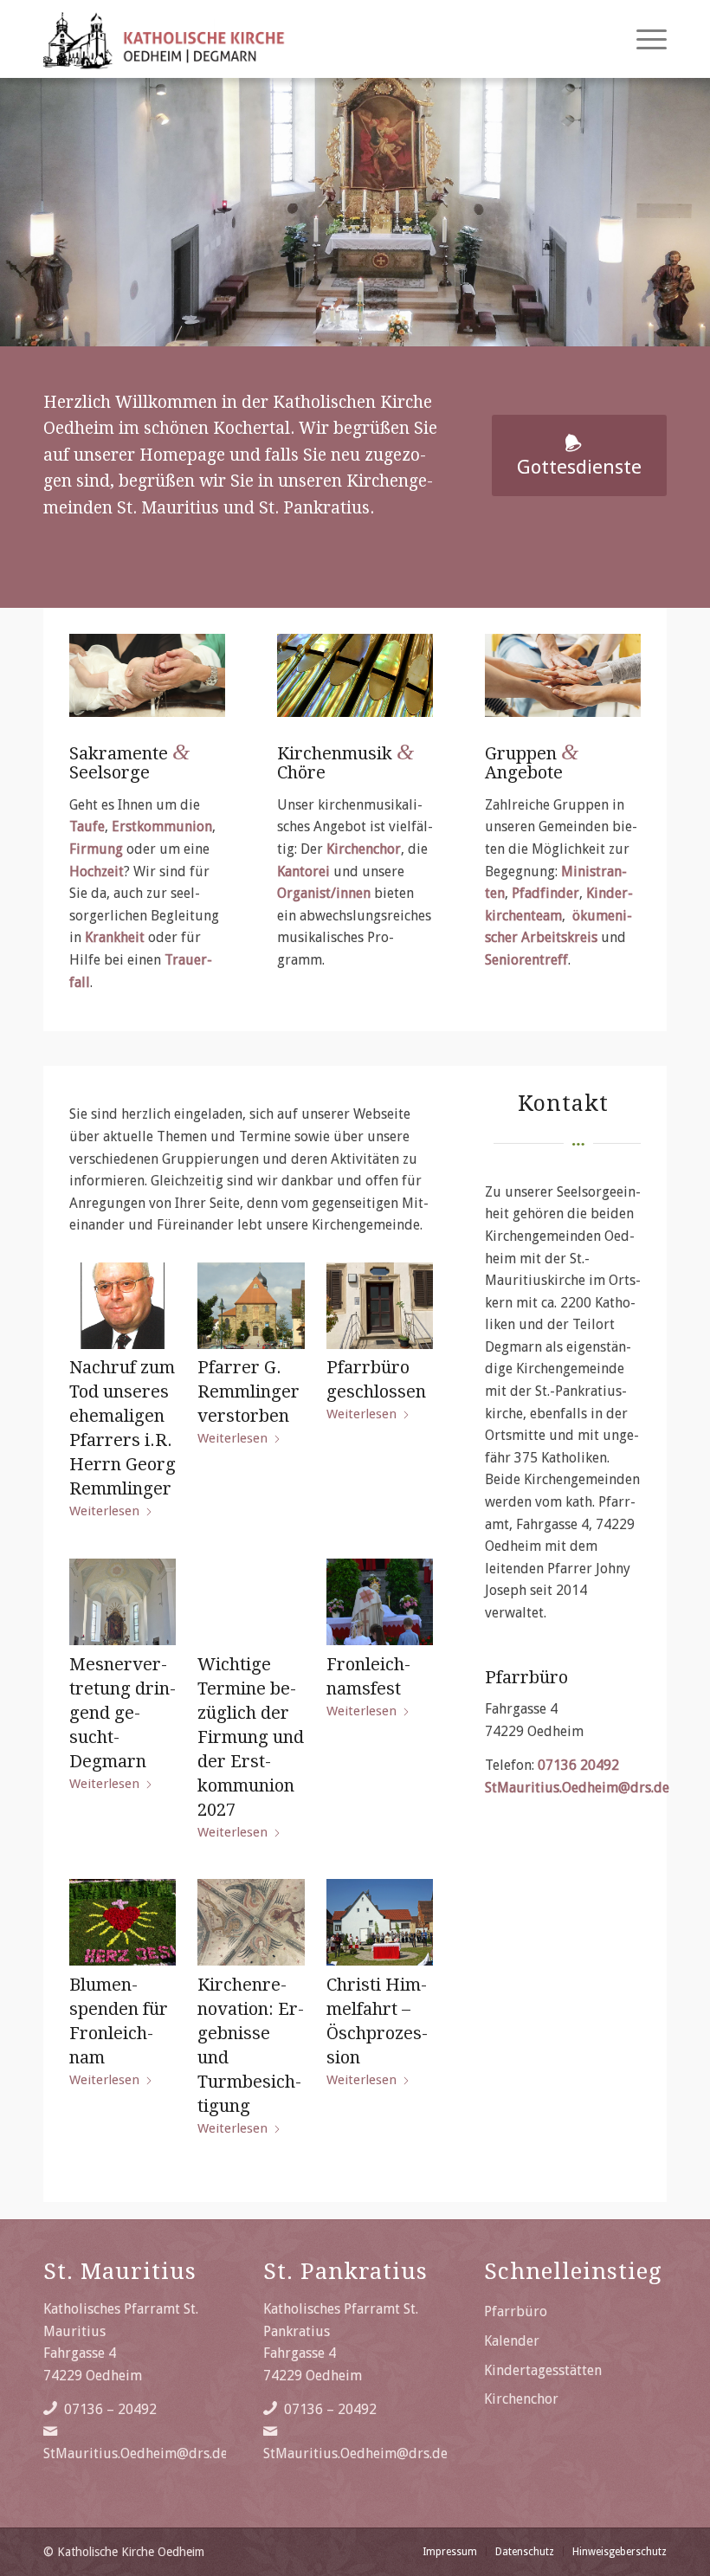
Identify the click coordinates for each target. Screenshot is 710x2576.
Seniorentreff (526, 960)
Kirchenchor (521, 2399)
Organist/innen (324, 893)
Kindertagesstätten (543, 2370)
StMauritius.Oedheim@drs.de (577, 1788)
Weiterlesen (104, 1511)
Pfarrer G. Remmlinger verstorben (248, 1391)
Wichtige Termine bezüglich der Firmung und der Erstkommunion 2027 (251, 1737)
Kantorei (303, 872)
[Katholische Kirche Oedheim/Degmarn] (165, 39)
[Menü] (643, 39)
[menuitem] (643, 39)
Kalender (512, 2341)
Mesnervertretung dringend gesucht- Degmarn (123, 1713)
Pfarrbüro (516, 2311)
